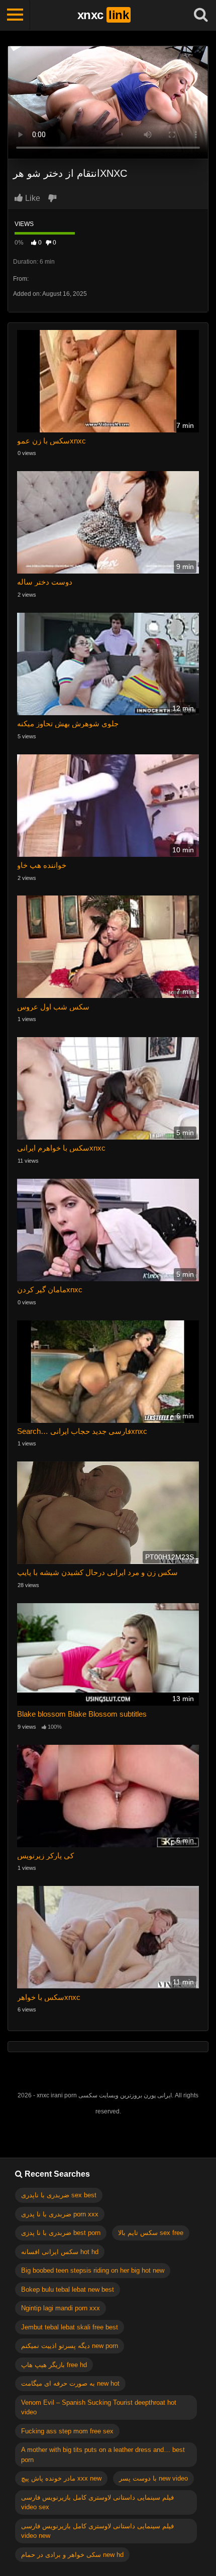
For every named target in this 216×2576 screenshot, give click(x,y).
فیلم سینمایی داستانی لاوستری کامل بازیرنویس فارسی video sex (97, 2502)
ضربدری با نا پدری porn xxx (60, 2214)
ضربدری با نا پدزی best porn (61, 2233)
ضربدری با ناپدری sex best (59, 2195)
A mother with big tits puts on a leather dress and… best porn (103, 2455)
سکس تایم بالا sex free (151, 2233)
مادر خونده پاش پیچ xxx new (61, 2478)
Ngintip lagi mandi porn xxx (61, 2308)
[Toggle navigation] (15, 15)
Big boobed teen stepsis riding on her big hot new (93, 2270)
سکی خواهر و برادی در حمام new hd (72, 2555)
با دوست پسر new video (153, 2478)
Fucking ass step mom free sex (67, 2431)
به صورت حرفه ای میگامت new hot (70, 2383)
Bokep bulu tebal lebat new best (68, 2289)
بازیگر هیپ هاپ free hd (54, 2365)
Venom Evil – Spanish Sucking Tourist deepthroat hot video (99, 2407)
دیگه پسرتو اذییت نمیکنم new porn (70, 2346)
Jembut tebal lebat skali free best (70, 2327)
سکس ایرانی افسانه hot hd (60, 2252)
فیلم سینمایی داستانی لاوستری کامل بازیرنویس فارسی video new (97, 2531)
